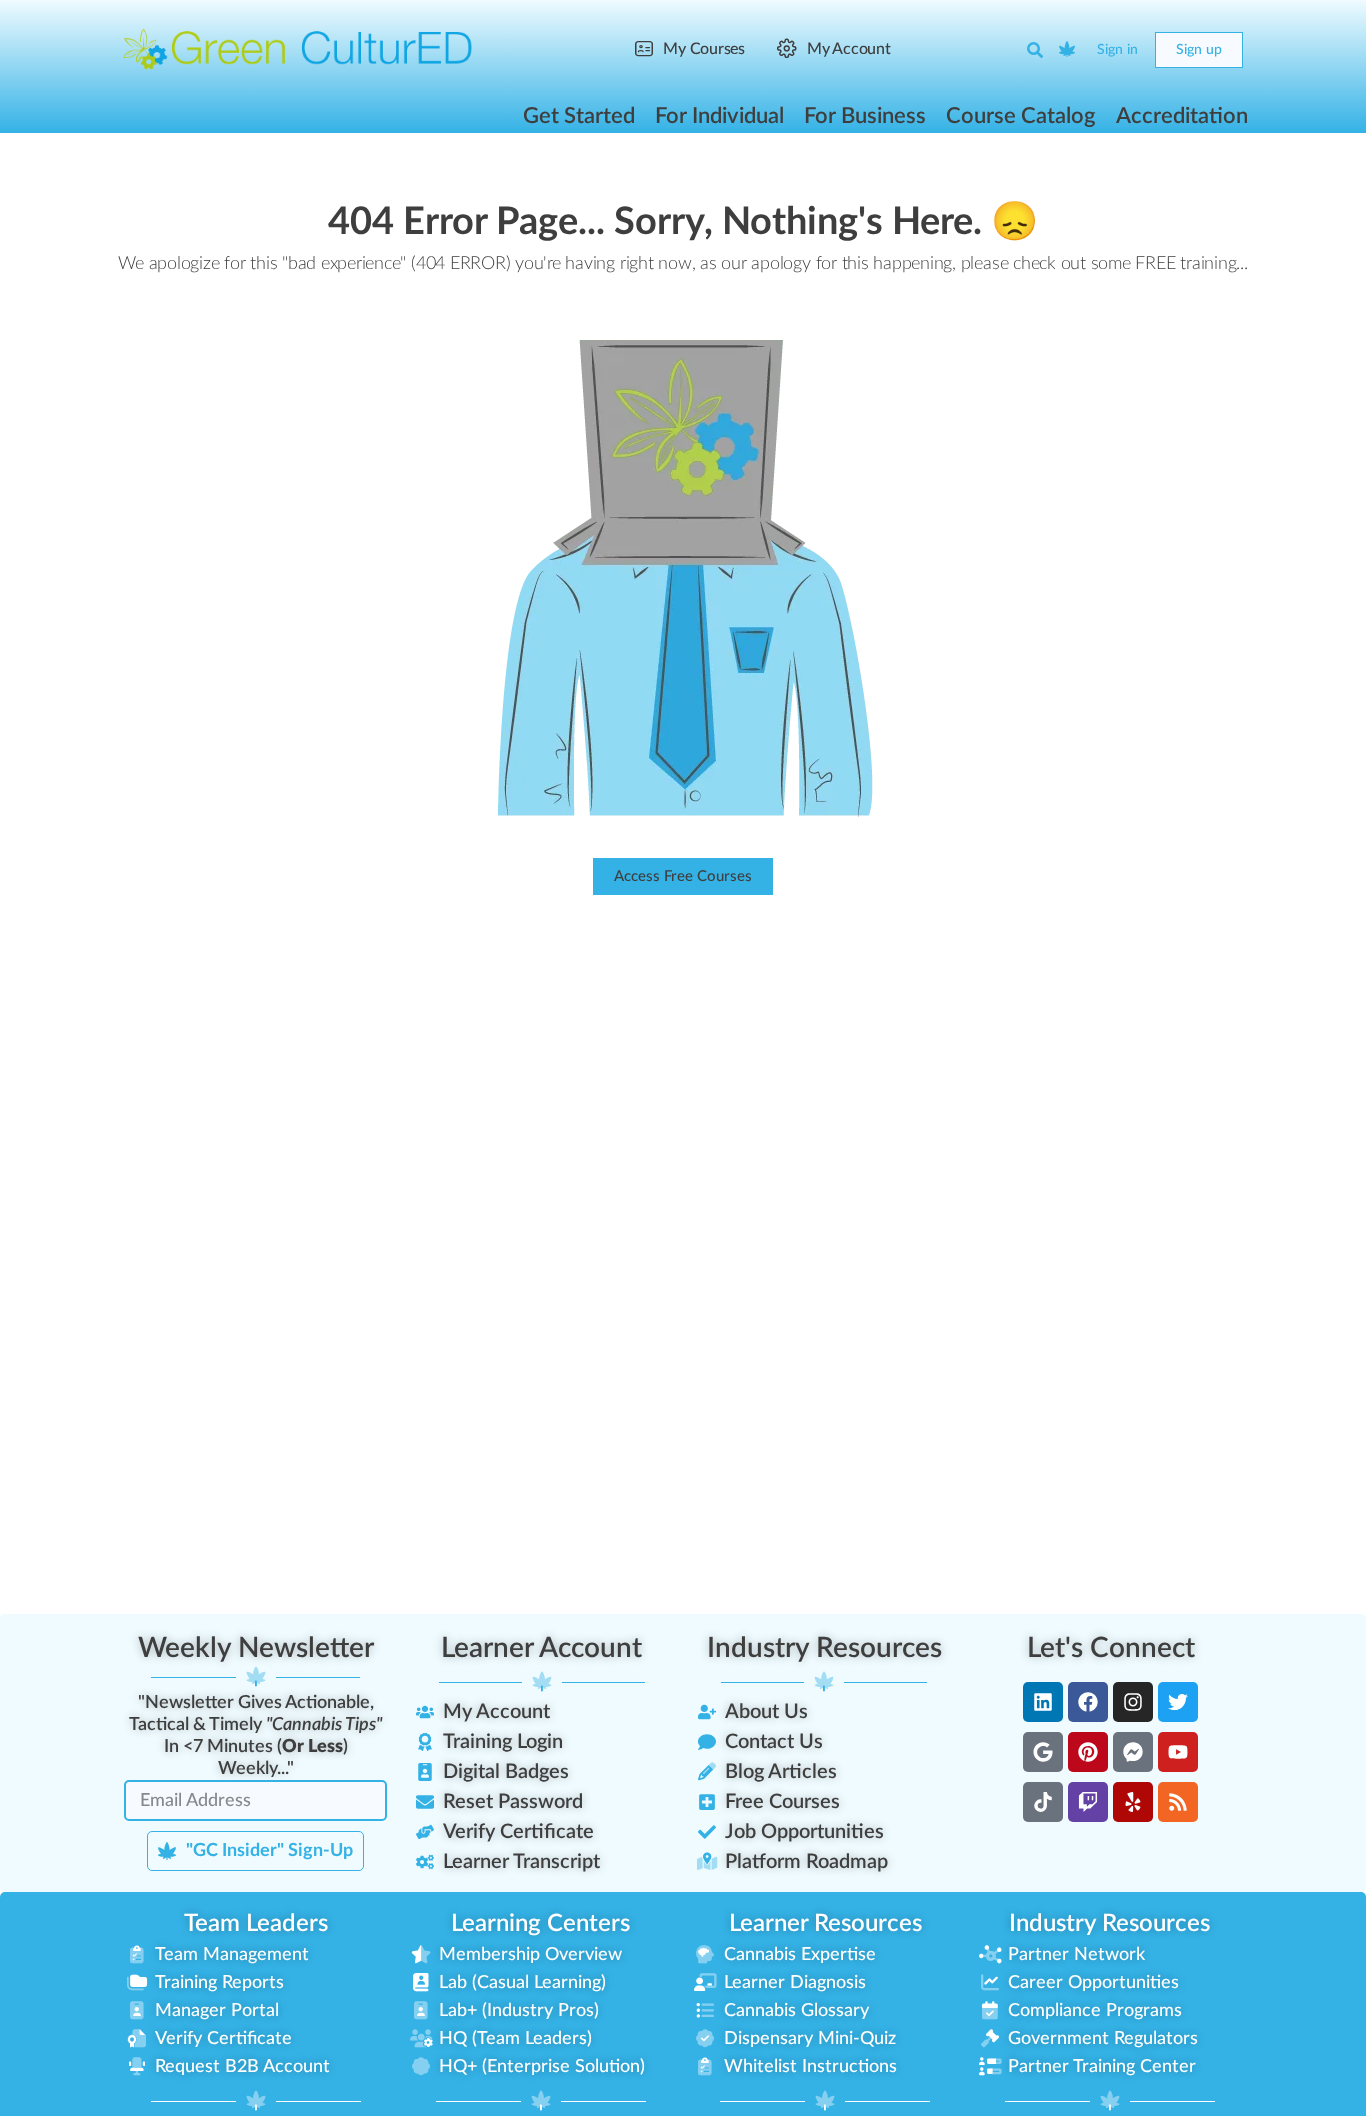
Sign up (1199, 50)
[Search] (1035, 50)
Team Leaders (256, 1924)
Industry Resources (824, 1648)
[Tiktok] (1043, 1802)
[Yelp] (1133, 1802)
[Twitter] (1178, 1702)
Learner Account (541, 1648)
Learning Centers (540, 1924)
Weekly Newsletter (256, 1648)
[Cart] (1068, 50)
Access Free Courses (683, 876)
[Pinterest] (1088, 1752)
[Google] (1043, 1752)
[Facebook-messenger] (1133, 1752)
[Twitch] (1088, 1802)
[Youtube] (1178, 1752)
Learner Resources (825, 1924)
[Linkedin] (1043, 1702)
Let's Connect (1111, 1648)
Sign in (1117, 50)
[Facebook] (1088, 1702)
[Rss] (1178, 1802)
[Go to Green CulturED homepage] (298, 49)
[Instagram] (1133, 1702)
